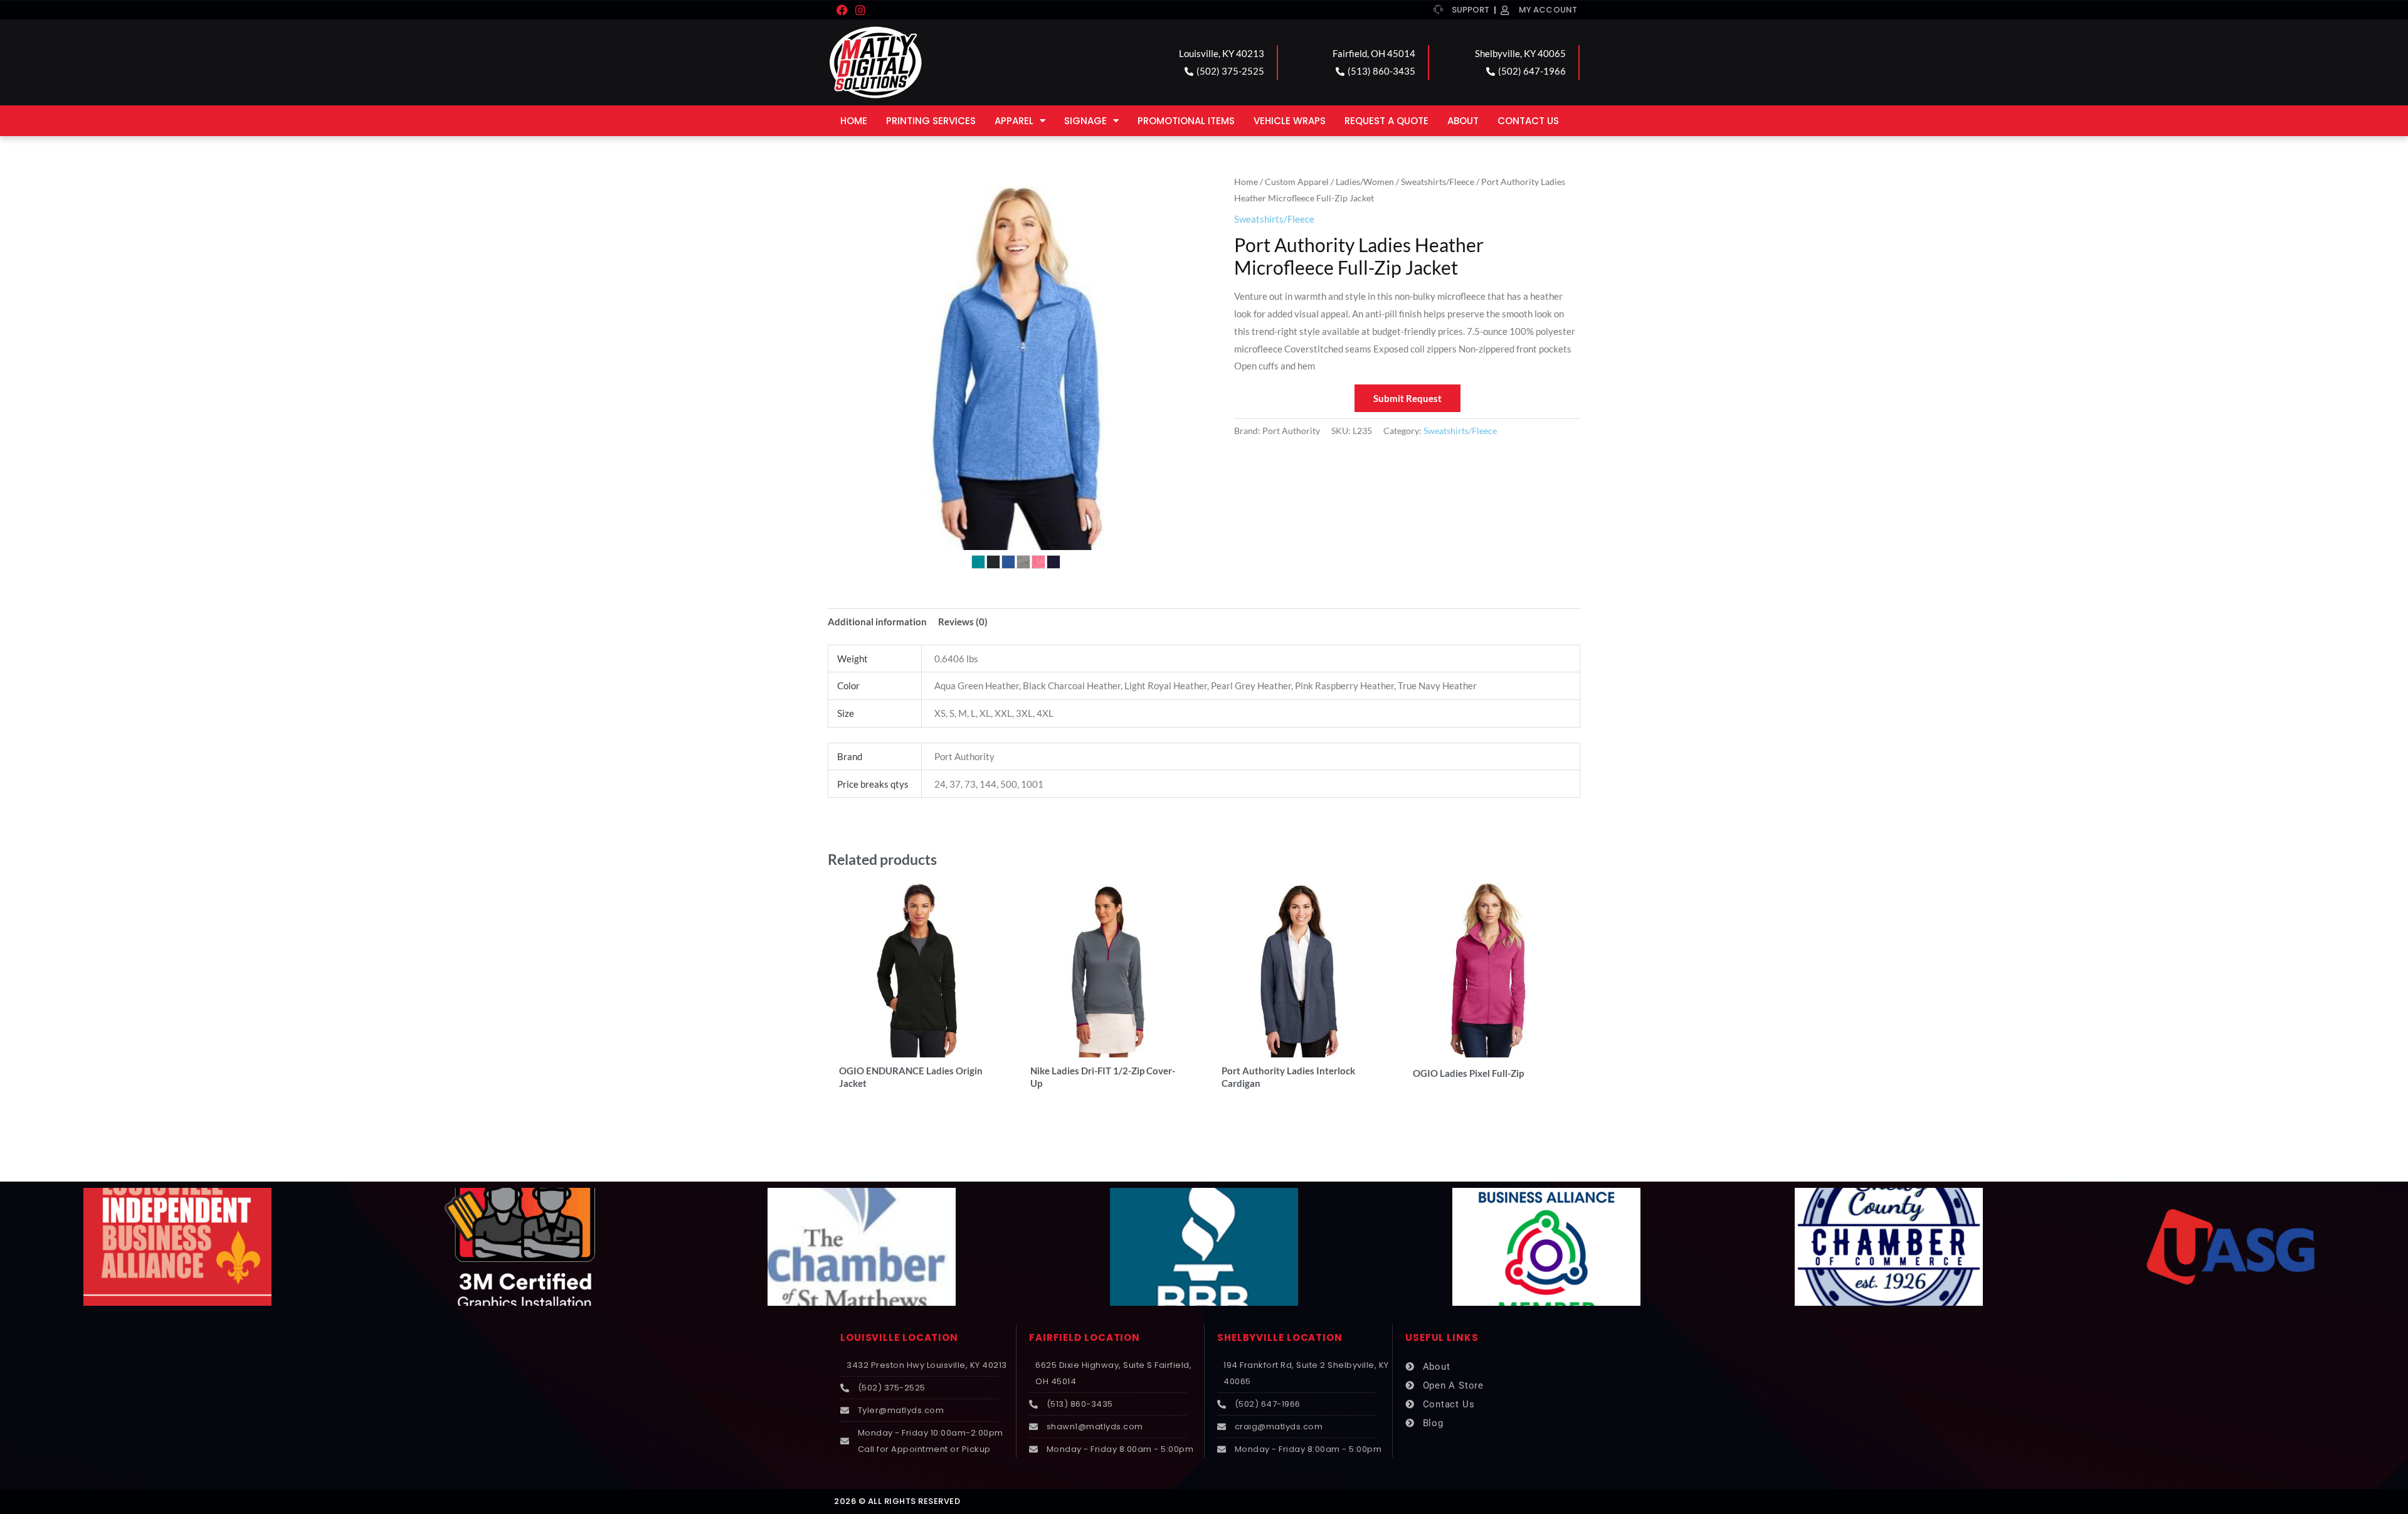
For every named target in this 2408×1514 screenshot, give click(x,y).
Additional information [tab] (877, 622)
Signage (1085, 121)
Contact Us (1528, 121)
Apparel (1014, 121)
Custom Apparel (1297, 182)
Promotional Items (1186, 121)
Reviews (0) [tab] (963, 622)
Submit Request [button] (1407, 398)
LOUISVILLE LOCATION (899, 1337)
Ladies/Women (1365, 182)
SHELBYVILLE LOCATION (1280, 1337)
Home (854, 121)
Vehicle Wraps (1290, 121)
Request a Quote (1386, 121)
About (1463, 121)
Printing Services (931, 121)
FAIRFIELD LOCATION (1085, 1337)
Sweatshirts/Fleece (1438, 182)
